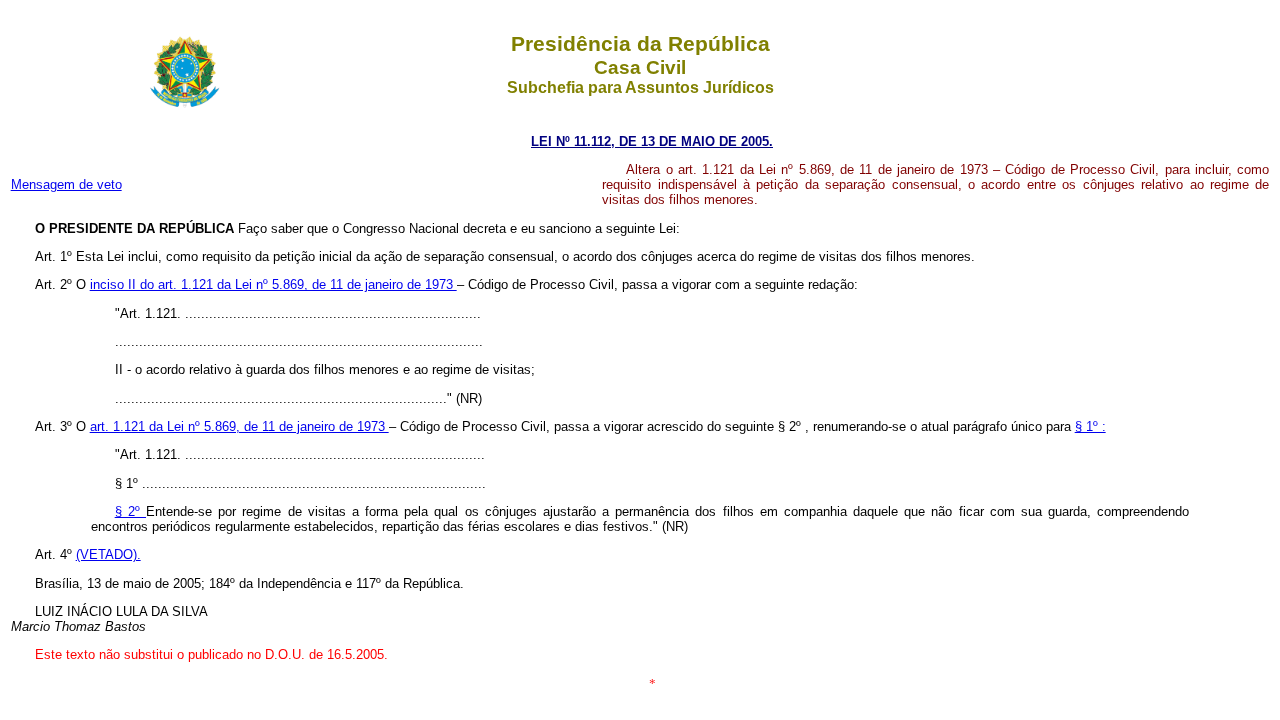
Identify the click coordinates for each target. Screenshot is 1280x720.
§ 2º (130, 511)
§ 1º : (1090, 426)
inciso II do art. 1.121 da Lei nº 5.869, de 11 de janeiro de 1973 (273, 284)
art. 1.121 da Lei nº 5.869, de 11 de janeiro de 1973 (239, 426)
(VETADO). (108, 554)
